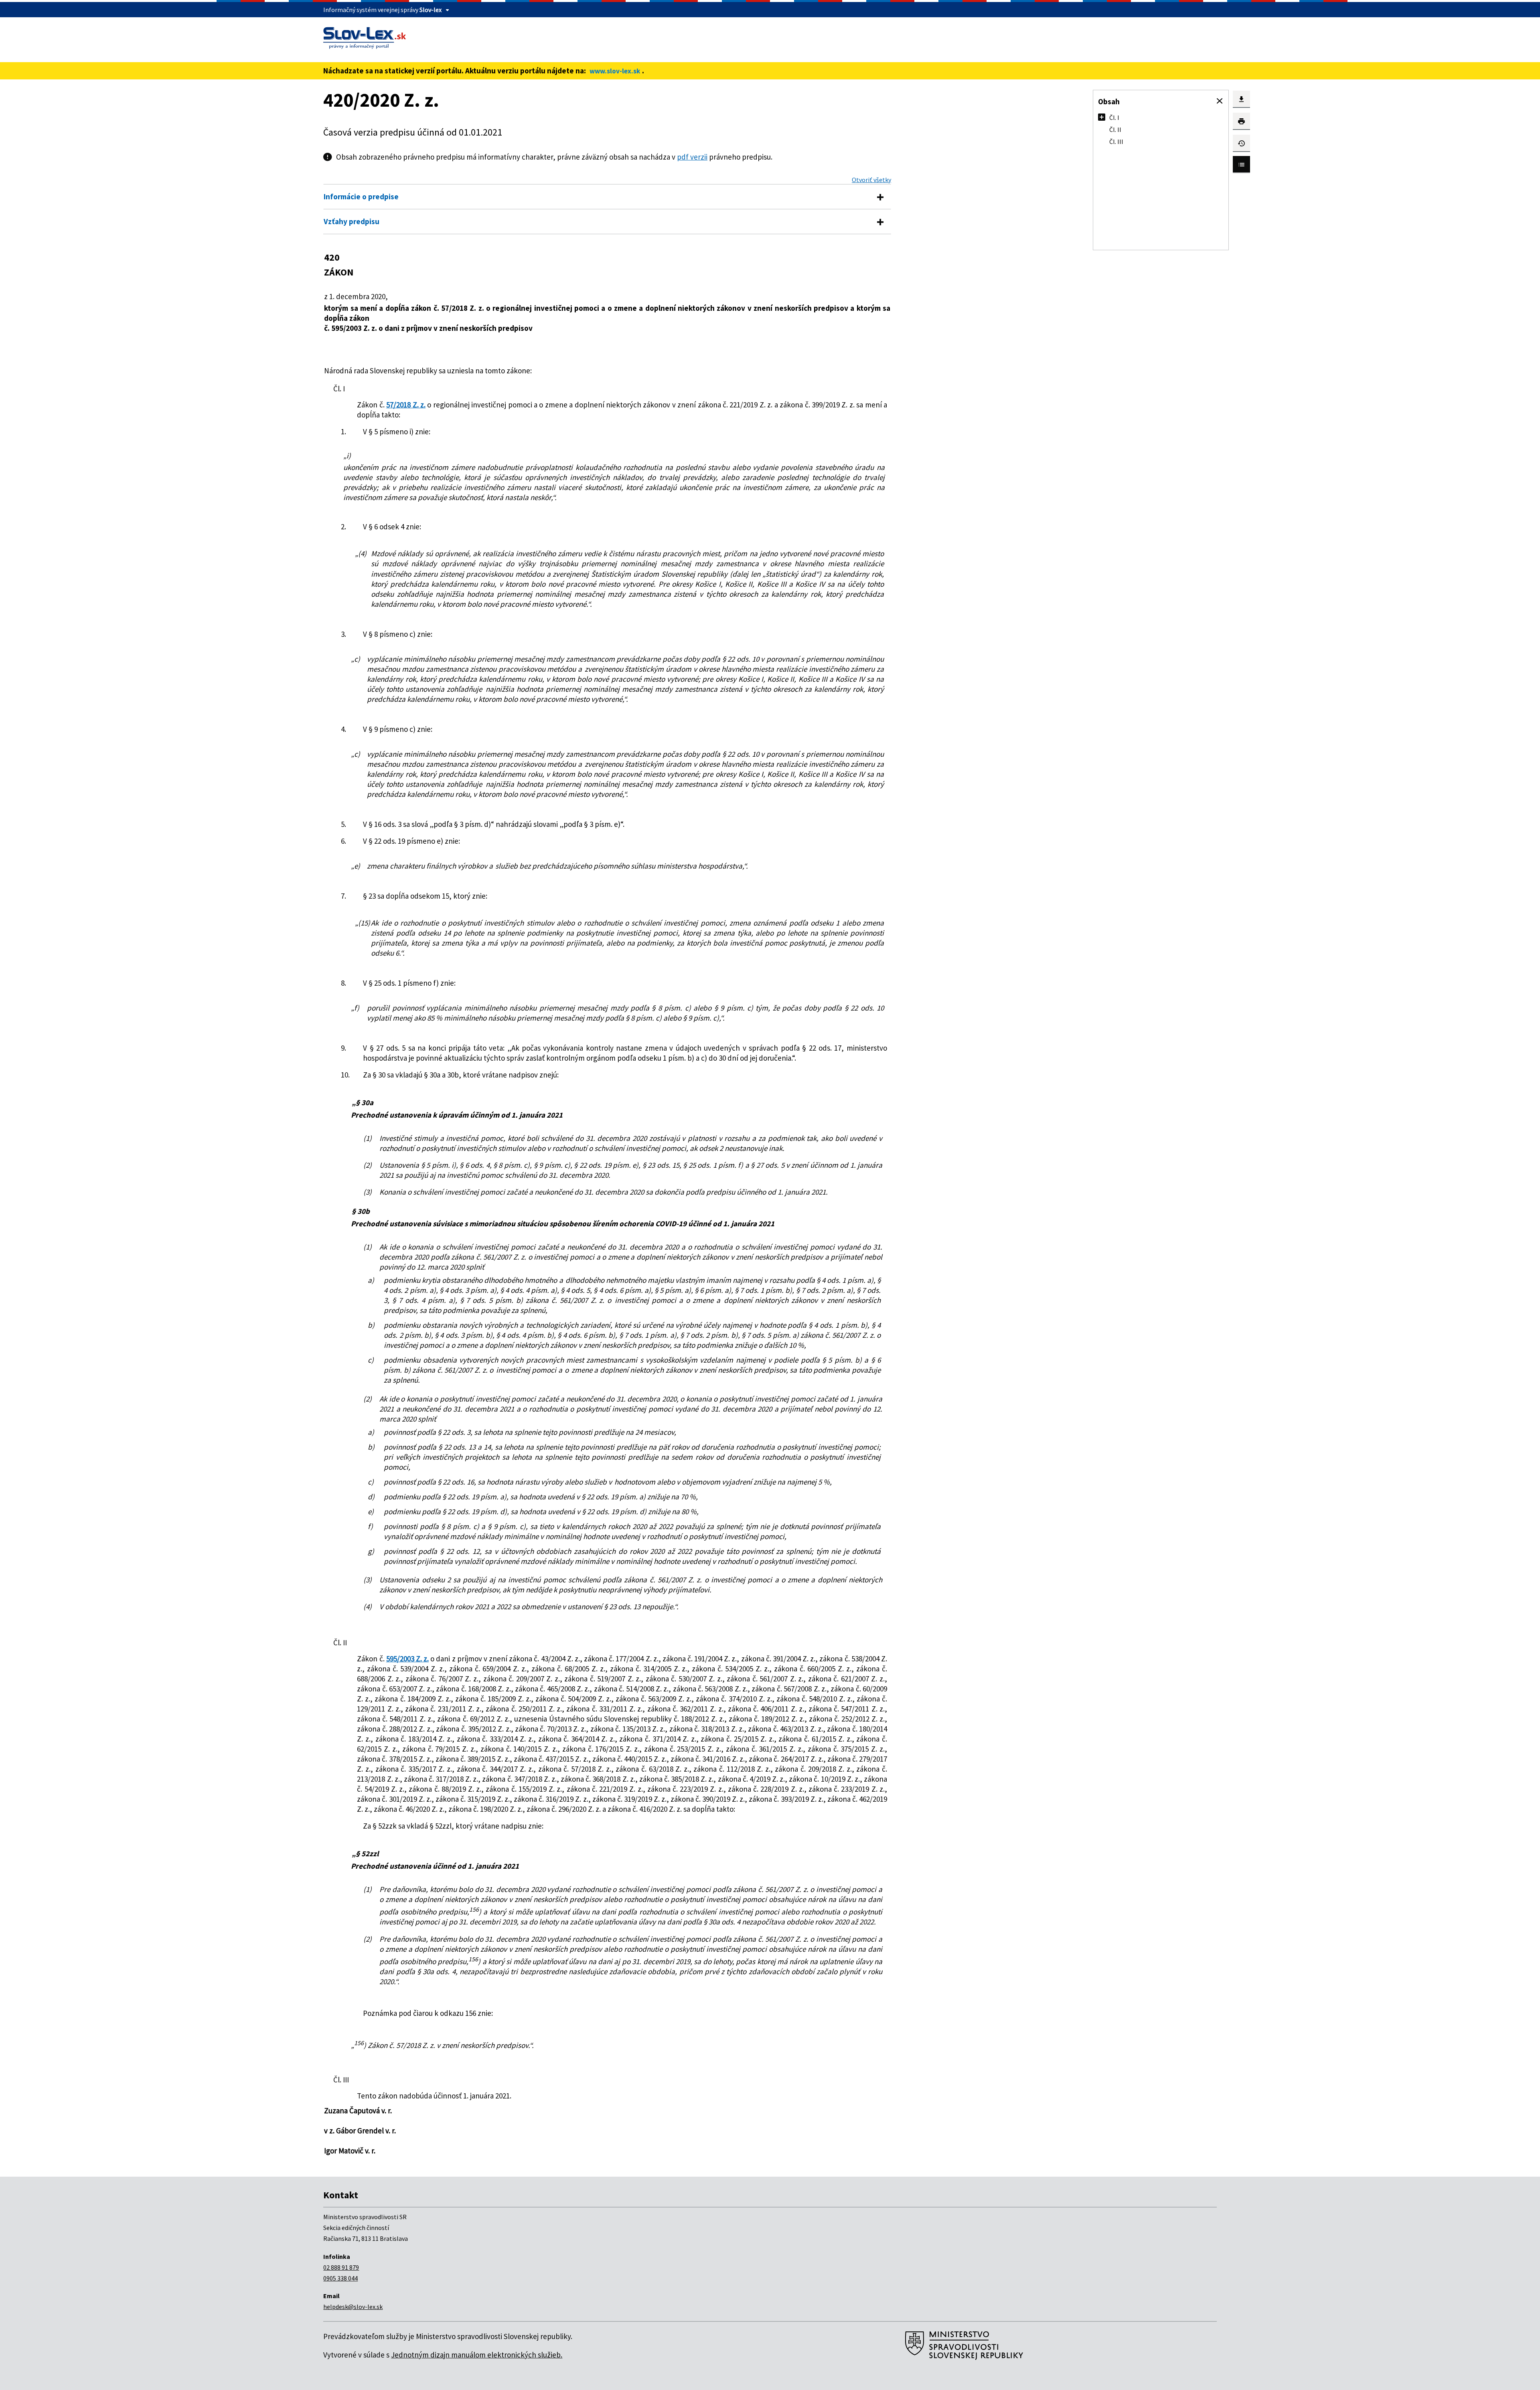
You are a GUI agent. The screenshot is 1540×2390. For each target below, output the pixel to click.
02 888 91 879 (341, 2267)
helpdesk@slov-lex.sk (353, 2307)
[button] (1220, 101)
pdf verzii (692, 157)
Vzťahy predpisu (352, 221)
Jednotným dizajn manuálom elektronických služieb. (477, 2355)
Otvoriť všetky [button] (871, 180)
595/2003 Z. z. (407, 1659)
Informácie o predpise (361, 196)
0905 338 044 (340, 2278)
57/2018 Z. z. (406, 405)
